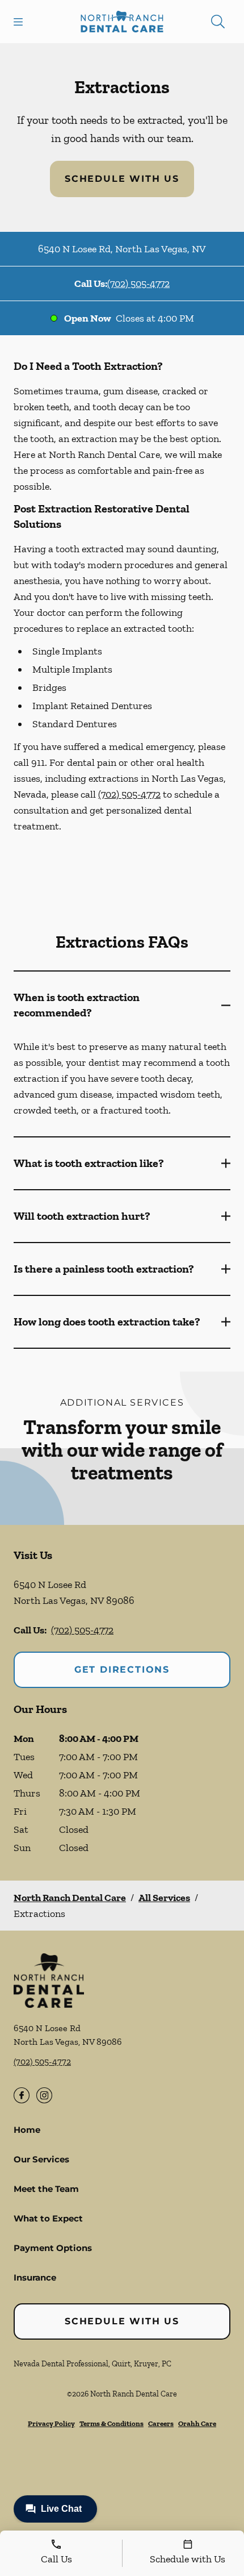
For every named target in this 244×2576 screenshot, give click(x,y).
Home (27, 2130)
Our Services (41, 2159)
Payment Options (53, 2248)
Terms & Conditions (112, 2423)
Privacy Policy (51, 2423)
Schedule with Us (122, 179)
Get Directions (122, 1670)
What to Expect (48, 2218)
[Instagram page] (44, 2095)
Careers (161, 2423)
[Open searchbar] (218, 22)
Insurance (35, 2277)
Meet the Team (46, 2189)
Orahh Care (197, 2423)
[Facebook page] (22, 2095)
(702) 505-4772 (138, 284)
